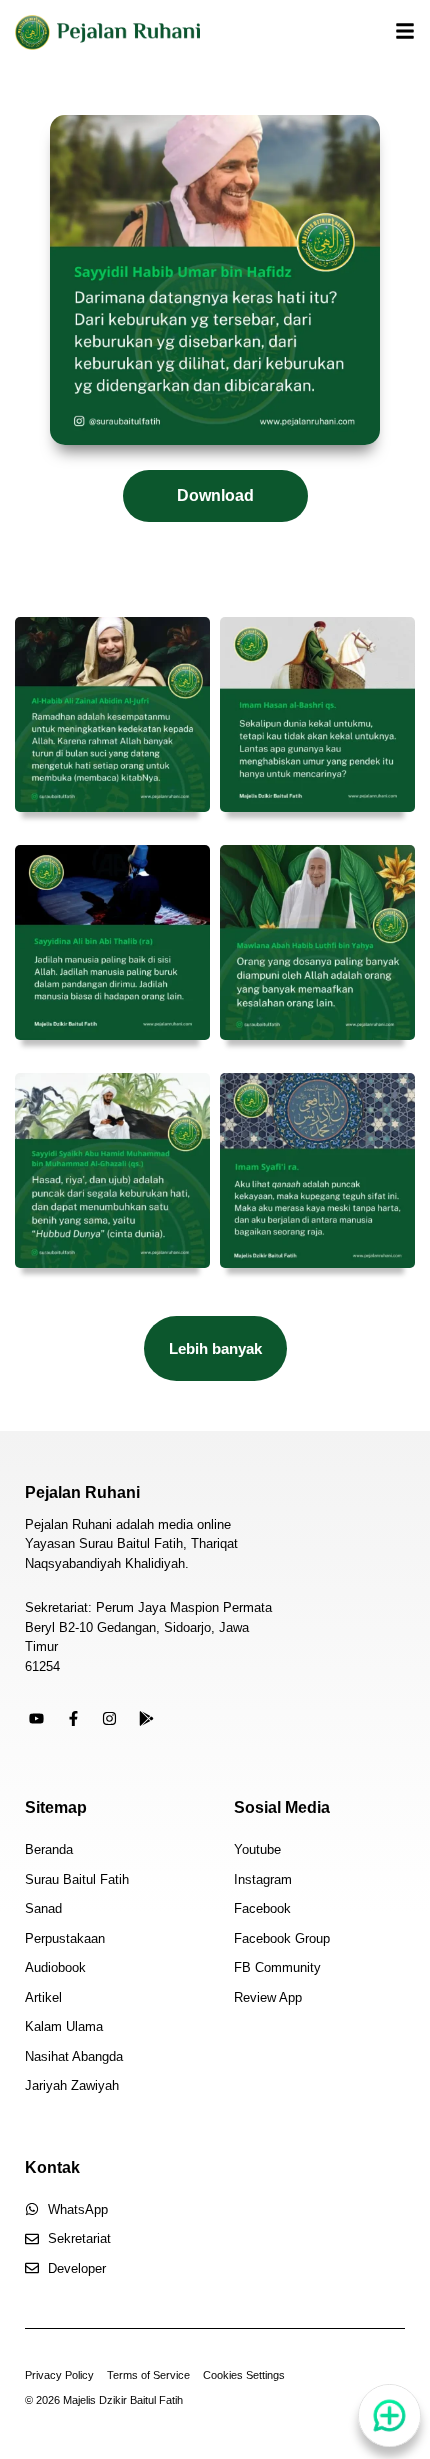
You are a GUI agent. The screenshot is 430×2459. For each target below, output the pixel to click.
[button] (215, 1348)
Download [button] (215, 495)
